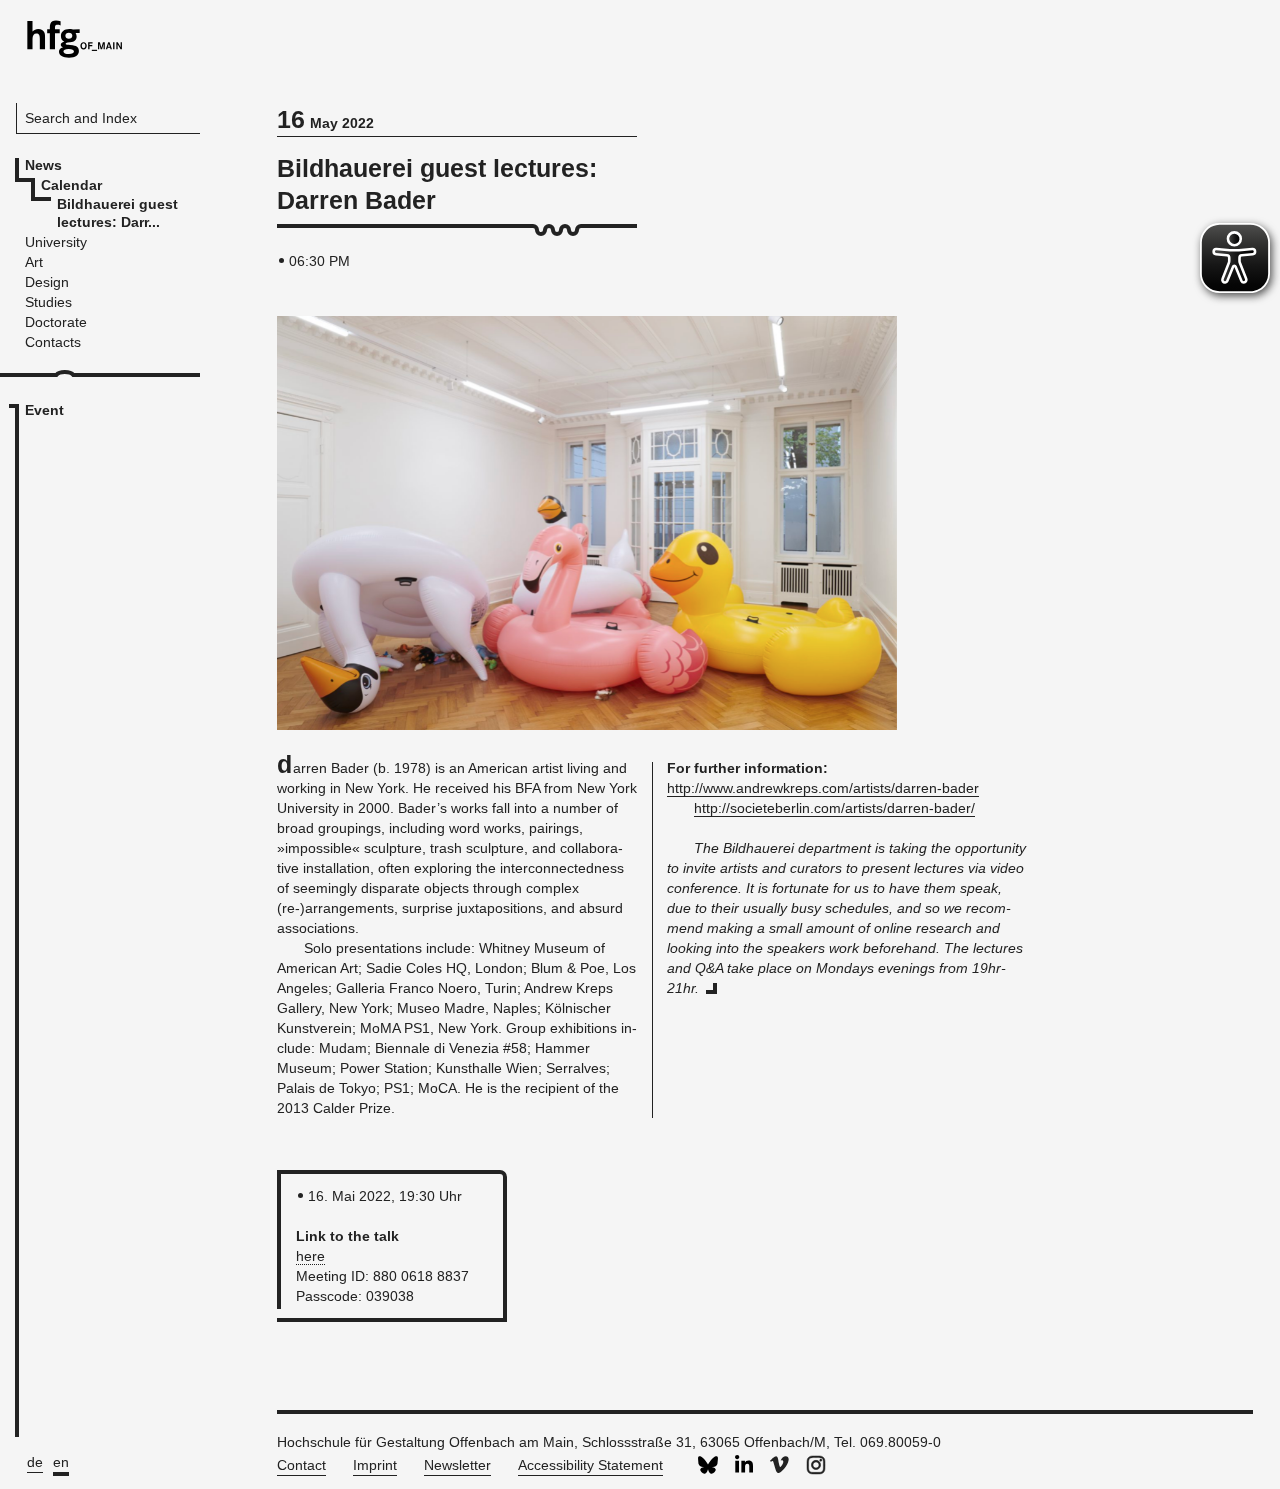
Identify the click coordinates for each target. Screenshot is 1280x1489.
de (35, 1462)
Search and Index (81, 118)
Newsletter (457, 1465)
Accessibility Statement (590, 1465)
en (61, 1462)
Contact (301, 1465)
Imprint (375, 1465)
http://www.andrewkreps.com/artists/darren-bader (823, 788)
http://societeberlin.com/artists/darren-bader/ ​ (834, 808)
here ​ (310, 1256)
